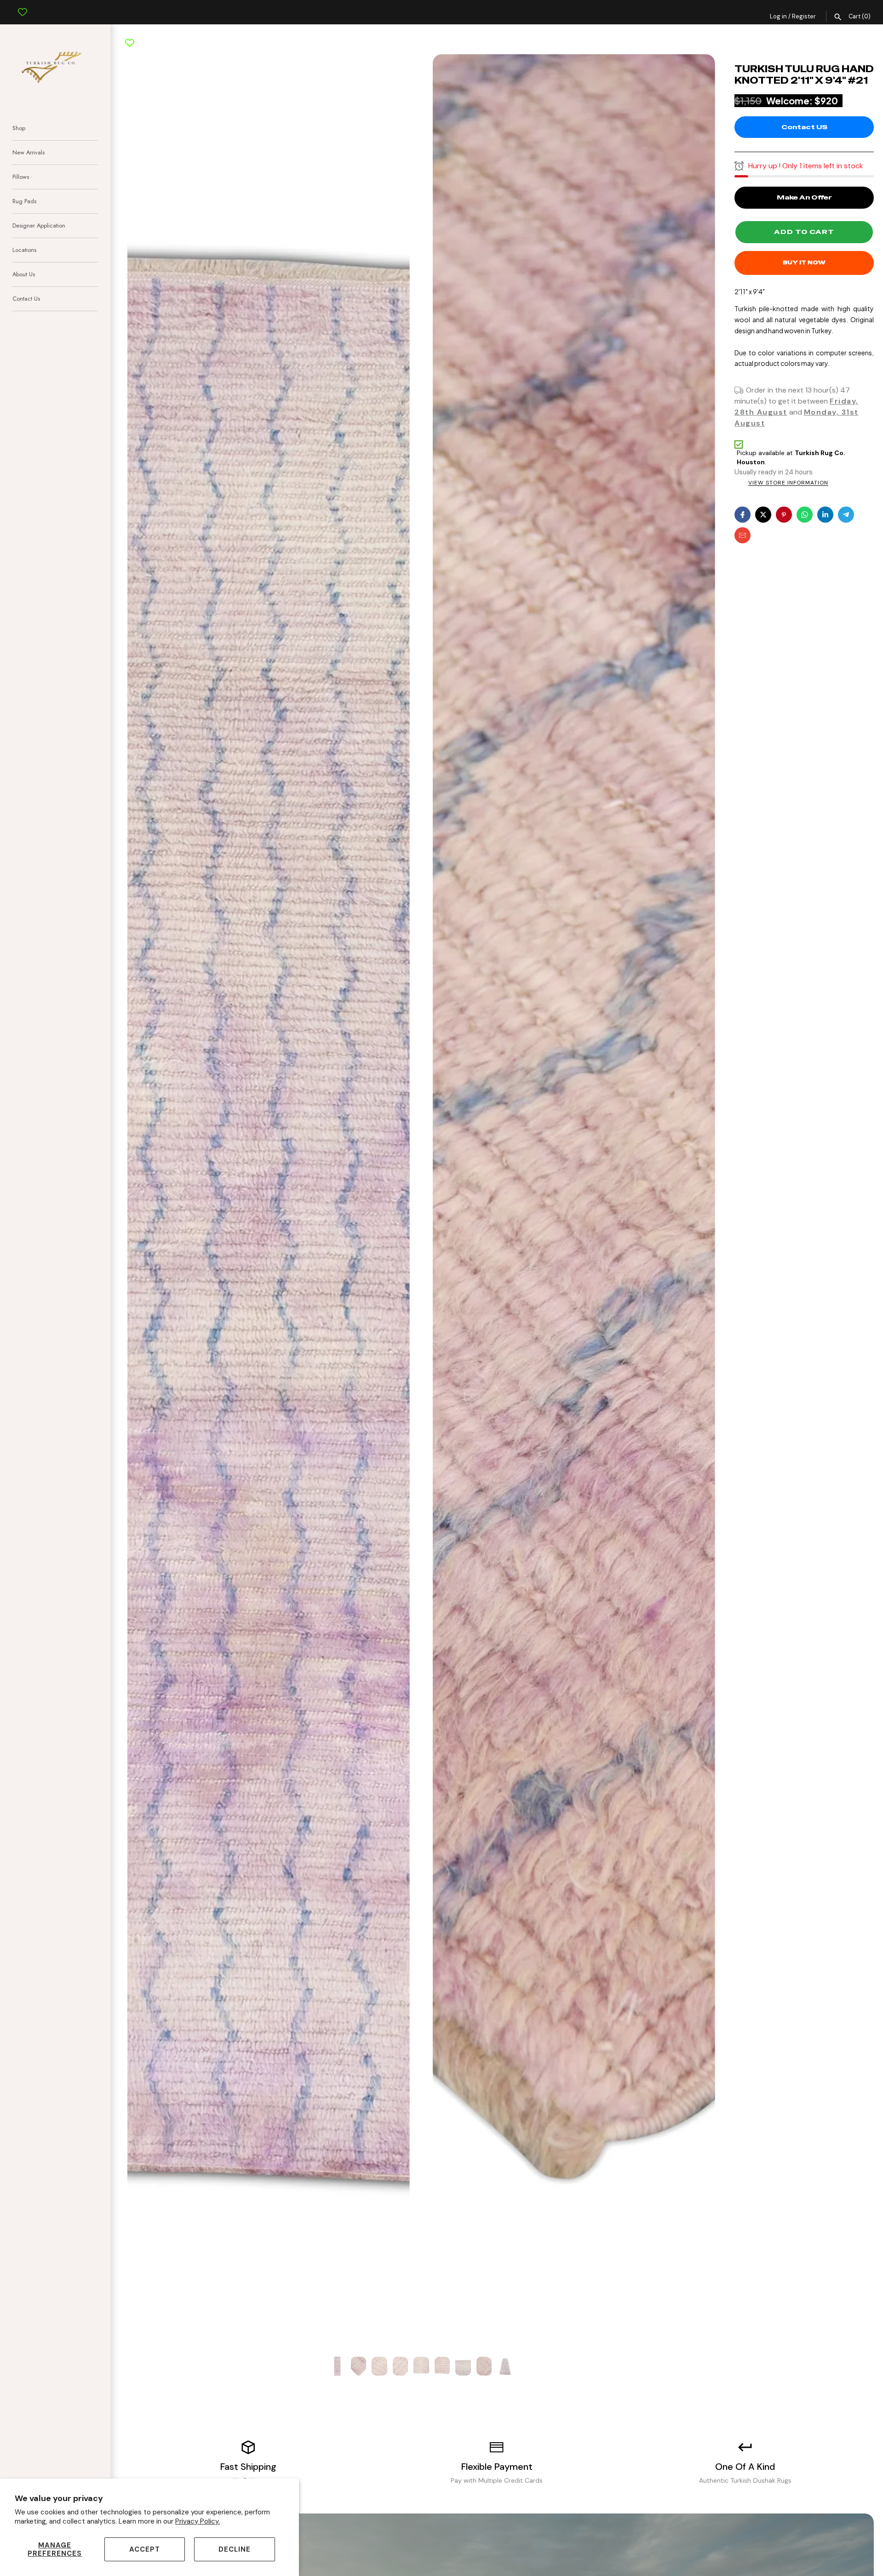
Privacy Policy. (198, 2521)
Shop (19, 128)
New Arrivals (29, 152)
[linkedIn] (825, 515)
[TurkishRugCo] (55, 66)
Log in (778, 16)
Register (804, 16)
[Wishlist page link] (23, 5)
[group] (338, 2366)
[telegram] (846, 515)
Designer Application (39, 225)
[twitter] (763, 515)
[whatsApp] (805, 515)
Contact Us (26, 299)
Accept (145, 2549)
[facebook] (743, 515)
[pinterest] (784, 515)
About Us (24, 274)
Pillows (21, 177)
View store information (788, 483)
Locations (24, 250)
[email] (743, 535)
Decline (235, 2549)
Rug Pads (24, 201)
